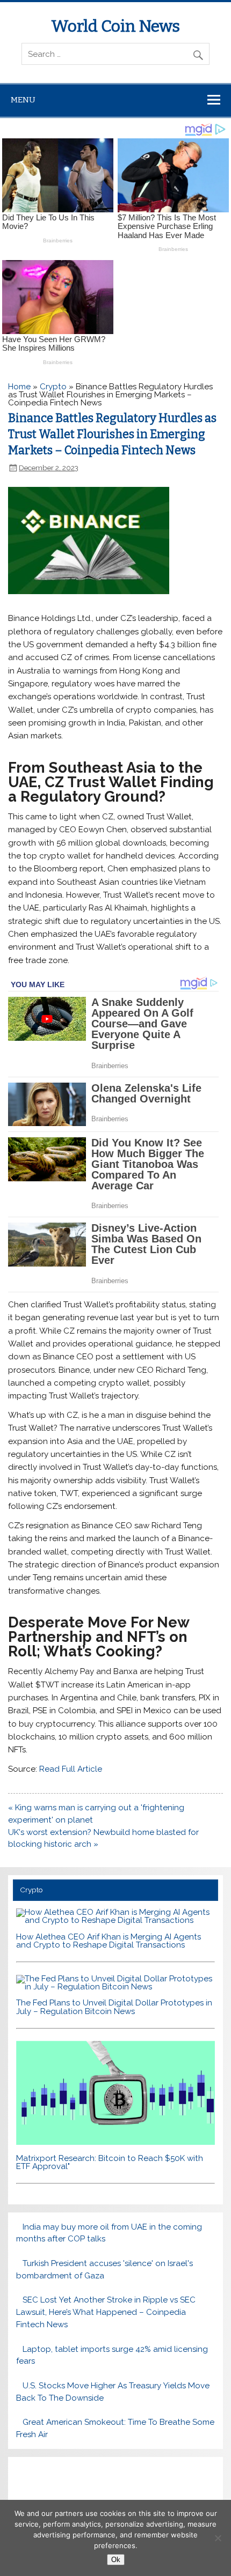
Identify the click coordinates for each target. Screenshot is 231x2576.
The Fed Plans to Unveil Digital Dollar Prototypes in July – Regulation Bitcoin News (114, 2007)
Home (19, 387)
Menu (23, 100)
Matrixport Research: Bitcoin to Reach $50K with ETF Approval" (110, 2162)
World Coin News (115, 26)
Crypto (53, 387)
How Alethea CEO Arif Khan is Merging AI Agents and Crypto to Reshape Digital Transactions (109, 1941)
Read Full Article (71, 1769)
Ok (116, 2560)
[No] (218, 2538)
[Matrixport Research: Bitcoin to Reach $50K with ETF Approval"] (115, 2142)
